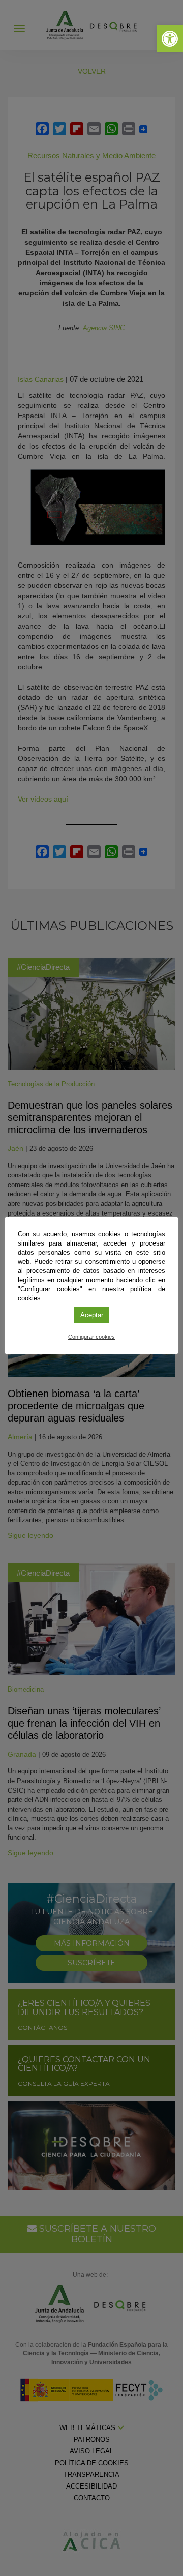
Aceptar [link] (92, 1315)
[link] (170, 39)
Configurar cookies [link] (91, 1337)
